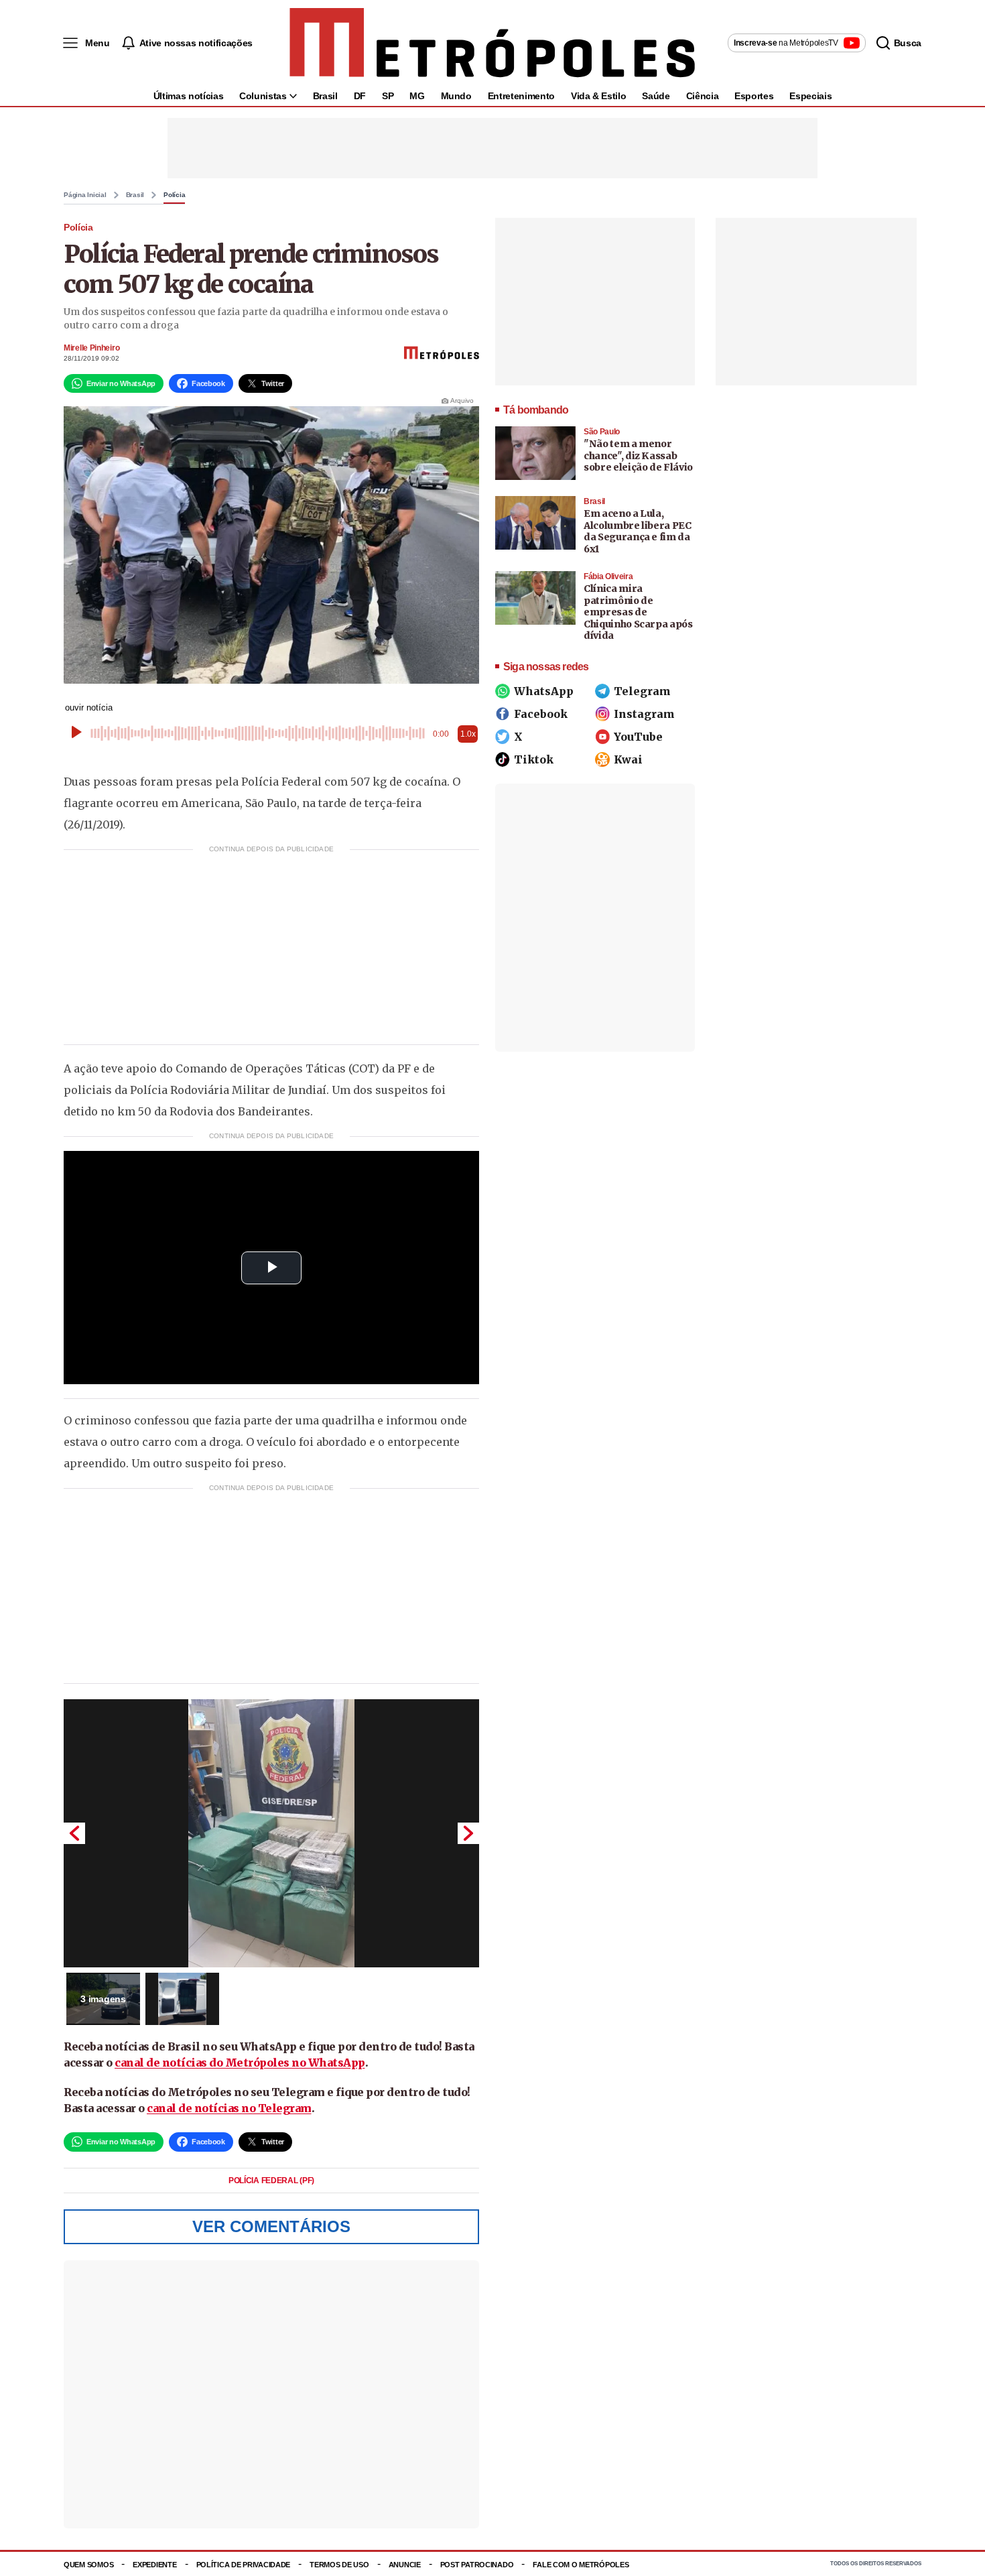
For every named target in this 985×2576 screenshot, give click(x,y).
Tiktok (534, 759)
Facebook (541, 714)
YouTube (638, 737)
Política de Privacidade (244, 2565)
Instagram (644, 714)
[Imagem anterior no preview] (74, 1833)
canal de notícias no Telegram (229, 2108)
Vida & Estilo (598, 96)
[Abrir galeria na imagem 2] (182, 1999)
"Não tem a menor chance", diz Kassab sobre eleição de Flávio (638, 455)
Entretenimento (521, 96)
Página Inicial (85, 195)
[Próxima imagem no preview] (468, 1833)
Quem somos (88, 2565)
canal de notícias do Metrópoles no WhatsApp (240, 2063)
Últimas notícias (188, 96)
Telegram (642, 691)
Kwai (628, 759)
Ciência (703, 96)
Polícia (174, 195)
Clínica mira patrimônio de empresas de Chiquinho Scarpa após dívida (638, 612)
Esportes (754, 96)
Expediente (154, 2565)
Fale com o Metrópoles (581, 2565)
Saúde (656, 96)
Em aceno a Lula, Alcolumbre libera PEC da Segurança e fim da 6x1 (638, 531)
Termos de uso (339, 2565)
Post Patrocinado (477, 2565)
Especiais (810, 96)
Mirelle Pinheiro (91, 348)
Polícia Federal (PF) (271, 2181)
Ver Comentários (271, 2226)
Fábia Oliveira (608, 576)
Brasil (325, 96)
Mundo (456, 96)
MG (417, 96)
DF (360, 96)
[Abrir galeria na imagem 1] (271, 1833)
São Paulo (602, 432)
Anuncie (405, 2565)
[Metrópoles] (492, 43)
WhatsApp (544, 691)
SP (388, 96)
